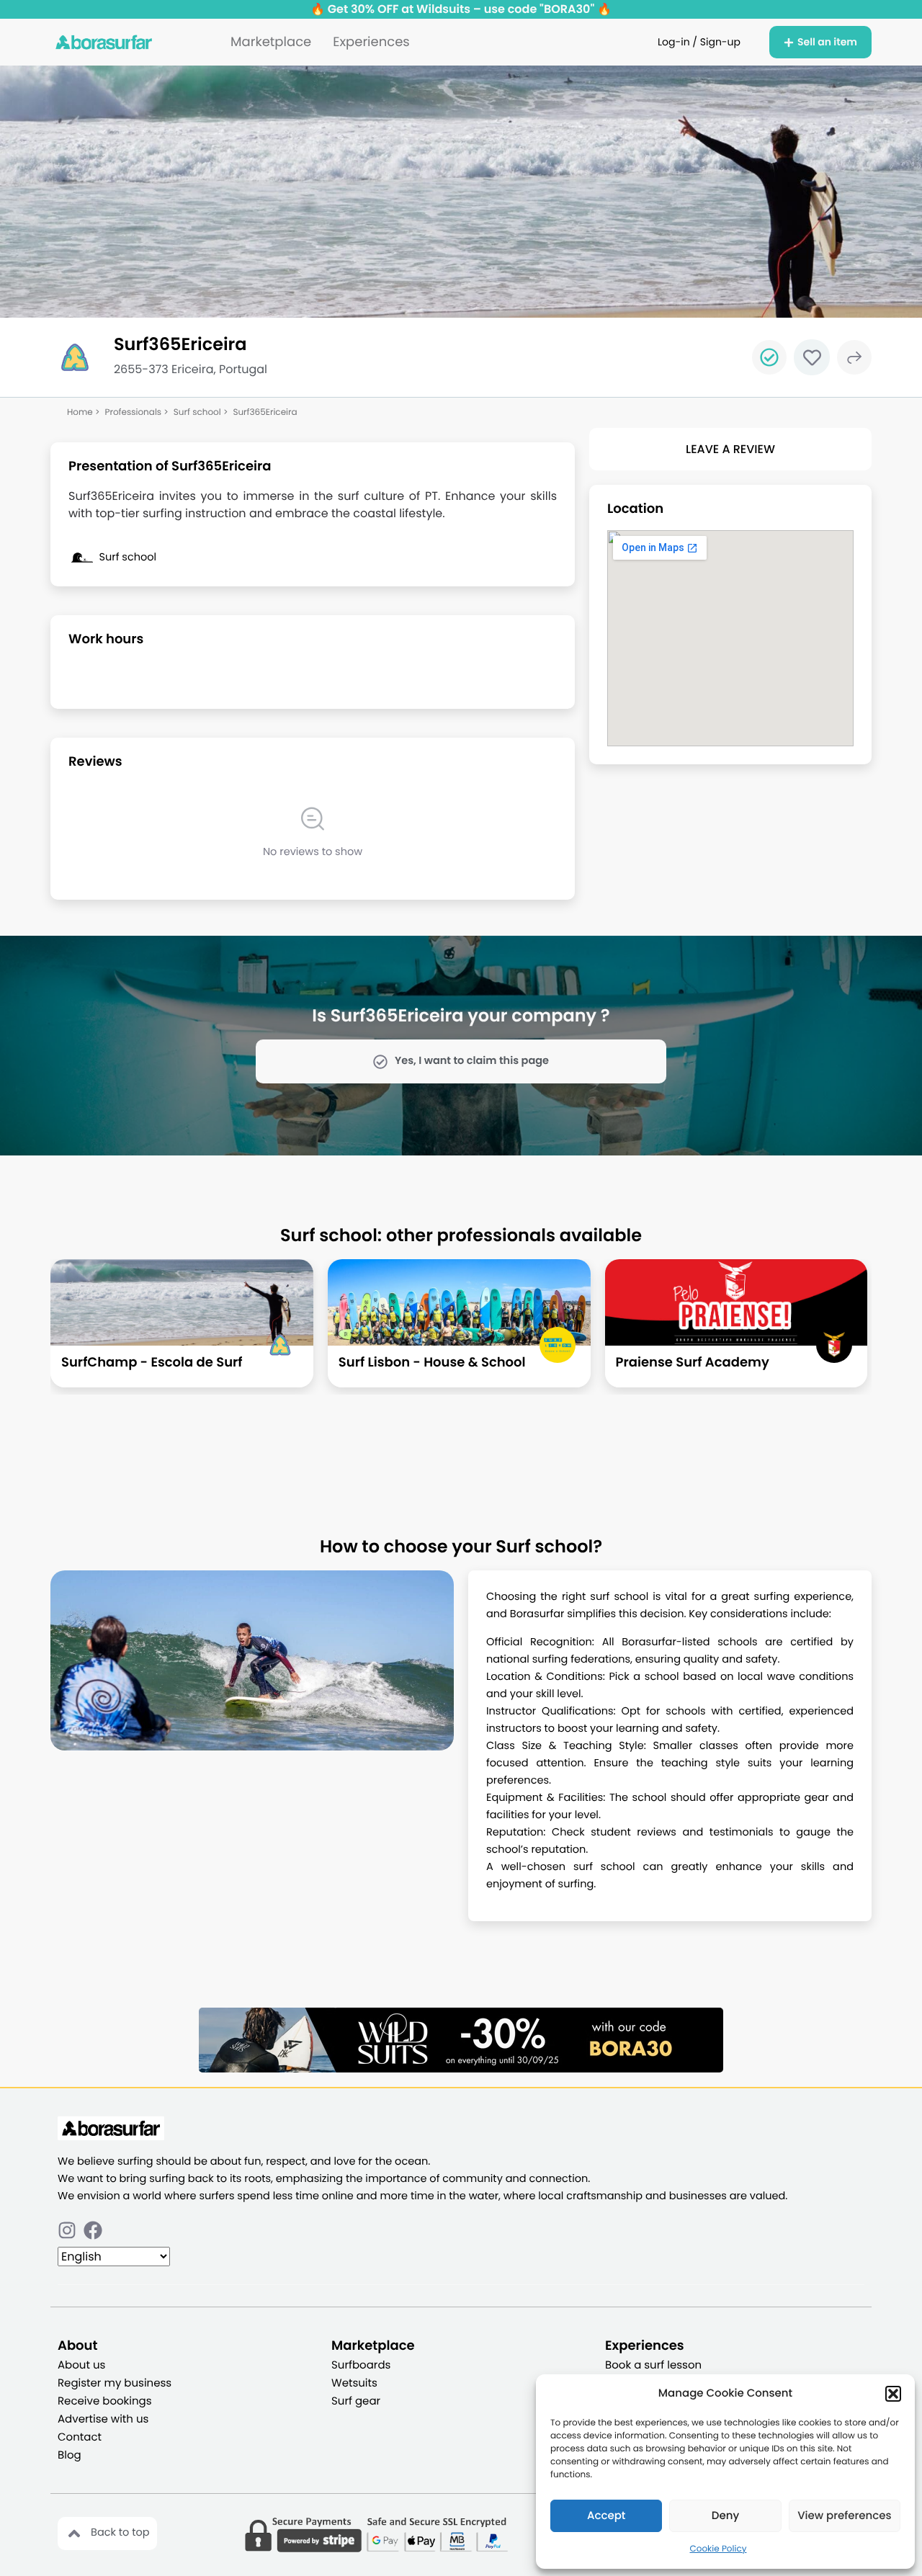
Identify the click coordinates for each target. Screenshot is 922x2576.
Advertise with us (103, 2419)
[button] (893, 2394)
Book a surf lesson (653, 2365)
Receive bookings (105, 2401)
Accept (606, 2516)
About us (81, 2365)
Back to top (120, 2533)
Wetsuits (354, 2383)
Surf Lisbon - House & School (432, 1363)
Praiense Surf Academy (693, 1363)
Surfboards (361, 2365)
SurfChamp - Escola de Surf (152, 1363)
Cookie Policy (719, 2549)
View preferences (844, 2516)
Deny (725, 2516)
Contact (80, 2437)
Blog (70, 2455)
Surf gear (356, 2401)
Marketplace (271, 42)
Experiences (371, 42)
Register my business (115, 2383)
